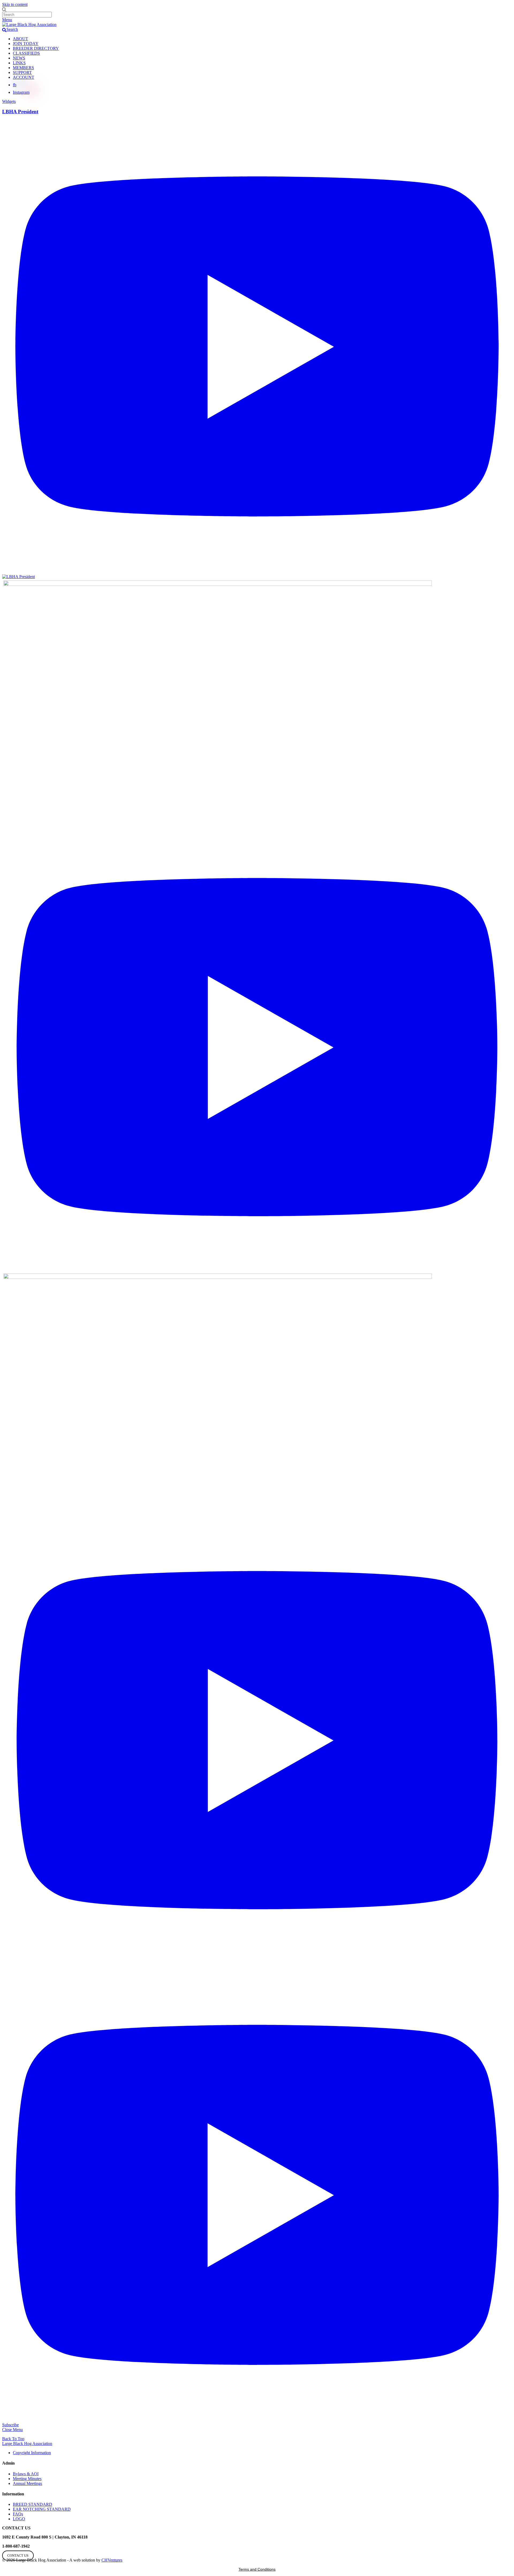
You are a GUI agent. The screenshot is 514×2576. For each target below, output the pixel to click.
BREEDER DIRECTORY (36, 48)
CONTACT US (18, 2556)
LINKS (19, 63)
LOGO (19, 2519)
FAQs (18, 2514)
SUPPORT (22, 72)
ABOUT (20, 39)
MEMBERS (23, 68)
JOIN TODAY (26, 44)
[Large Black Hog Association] (29, 25)
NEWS (19, 58)
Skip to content (15, 4)
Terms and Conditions (257, 2569)
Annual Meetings (27, 2483)
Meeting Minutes (27, 2479)
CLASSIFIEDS (26, 53)
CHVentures (112, 2560)
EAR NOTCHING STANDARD (42, 2509)
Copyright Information (32, 2453)
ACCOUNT (24, 77)
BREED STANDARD (33, 2504)
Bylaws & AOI (26, 2474)
